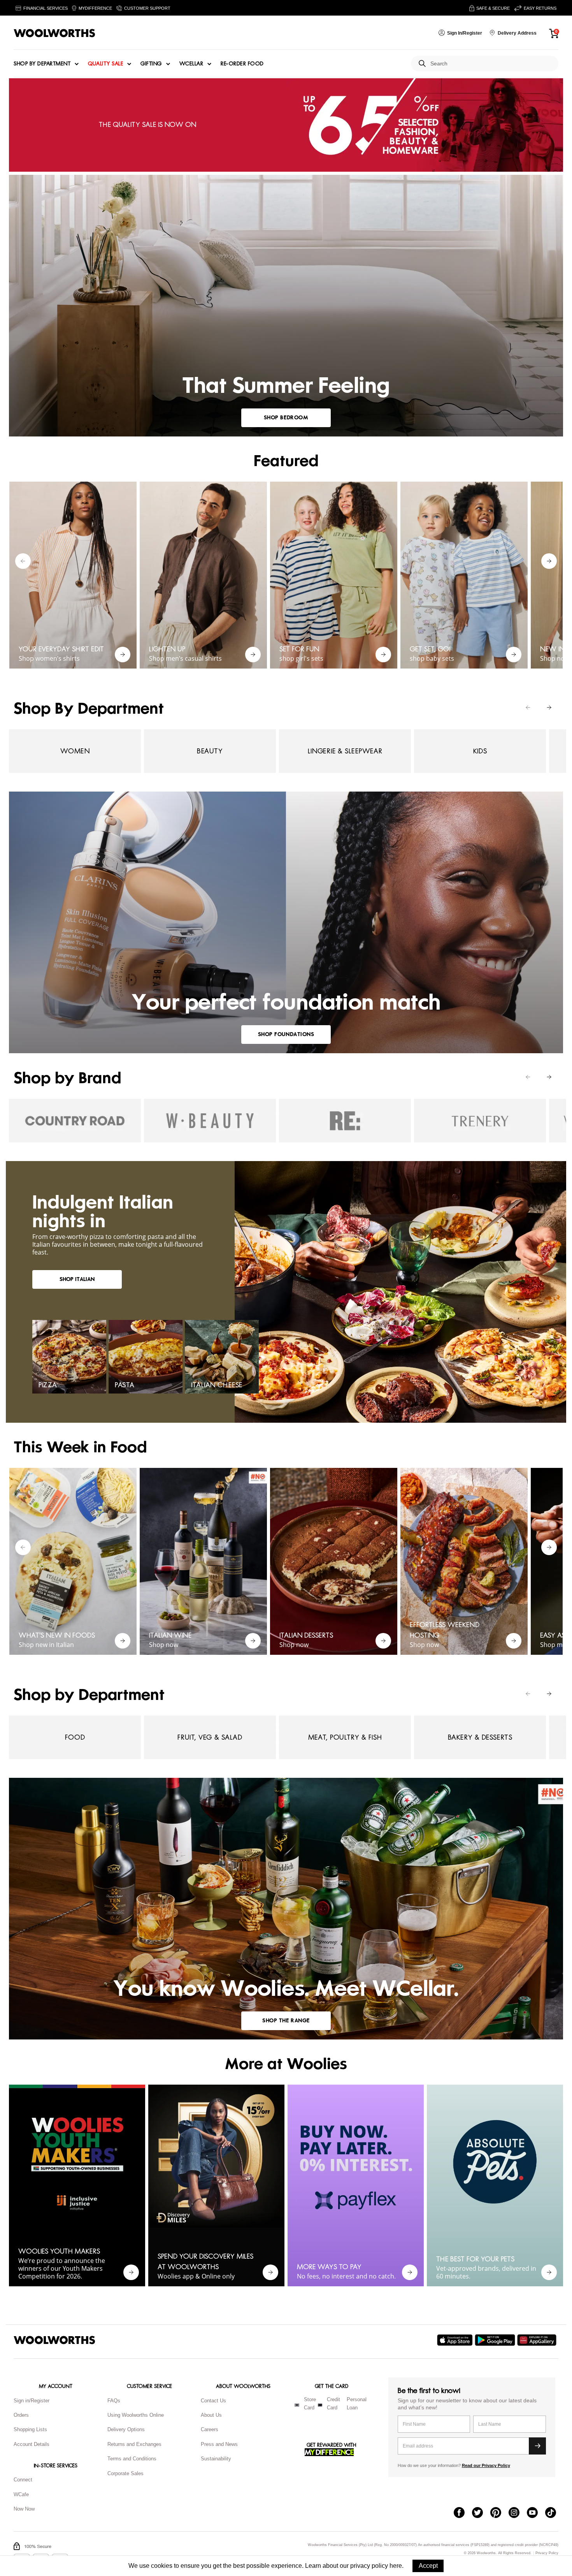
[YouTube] (536, 2513)
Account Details (32, 2444)
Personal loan (357, 2404)
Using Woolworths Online (136, 2415)
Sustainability (216, 2459)
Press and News (219, 2444)
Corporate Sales (125, 2473)
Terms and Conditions (132, 2459)
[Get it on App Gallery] (538, 2340)
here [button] (396, 2566)
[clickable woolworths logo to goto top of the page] (54, 2340)
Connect (23, 2480)
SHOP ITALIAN (77, 1279)
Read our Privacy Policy (486, 2465)
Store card (310, 2404)
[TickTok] (554, 2513)
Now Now (24, 2509)
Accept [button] (428, 2566)
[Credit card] (320, 2405)
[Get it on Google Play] (496, 2340)
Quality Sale (105, 64)
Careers (210, 2429)
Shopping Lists (30, 2429)
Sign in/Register (32, 2401)
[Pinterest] (499, 2513)
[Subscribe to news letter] (537, 2446)
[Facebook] (463, 2513)
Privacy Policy (547, 2553)
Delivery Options (126, 2429)
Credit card (333, 2404)
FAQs (114, 2401)
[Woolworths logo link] (54, 33)
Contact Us (213, 2401)
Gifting (151, 64)
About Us (211, 2415)
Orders (21, 2415)
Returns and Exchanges (134, 2444)
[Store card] (297, 2405)
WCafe (21, 2494)
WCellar (191, 64)
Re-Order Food (242, 64)
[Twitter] (481, 2513)
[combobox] (491, 64)
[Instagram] (518, 2513)
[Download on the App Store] (456, 2340)
